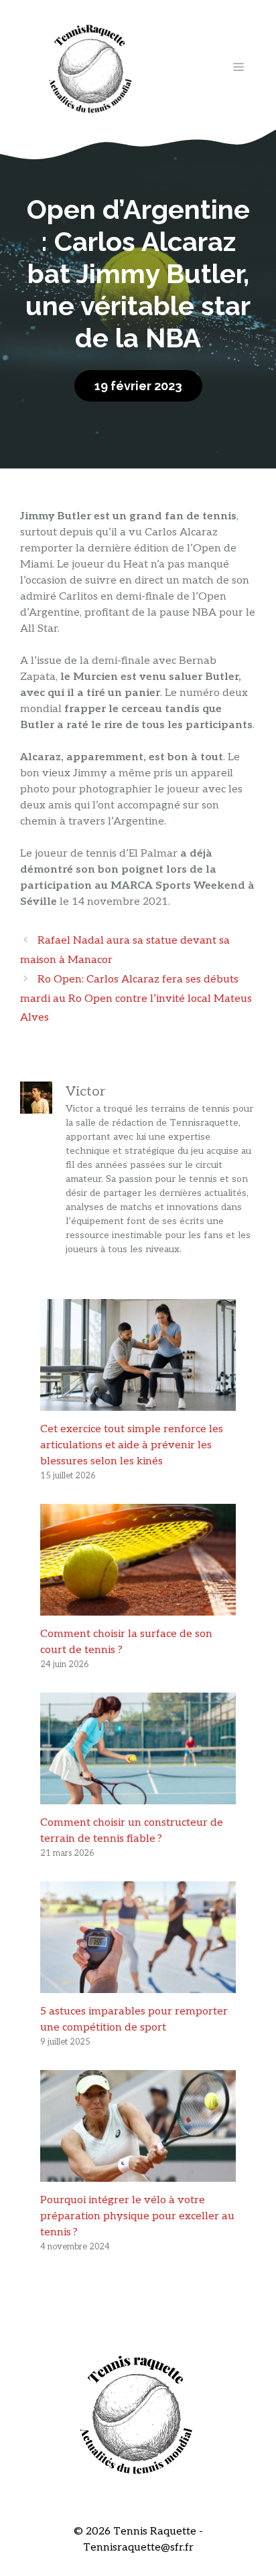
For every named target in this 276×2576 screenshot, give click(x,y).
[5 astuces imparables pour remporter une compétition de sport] (138, 1985)
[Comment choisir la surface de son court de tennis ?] (138, 1607)
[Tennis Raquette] (90, 67)
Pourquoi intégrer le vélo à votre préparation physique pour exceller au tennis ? (137, 2216)
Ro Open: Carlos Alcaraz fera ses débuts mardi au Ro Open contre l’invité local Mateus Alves (136, 999)
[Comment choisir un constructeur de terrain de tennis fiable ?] (138, 1796)
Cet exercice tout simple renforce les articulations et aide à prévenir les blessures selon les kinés (132, 1445)
